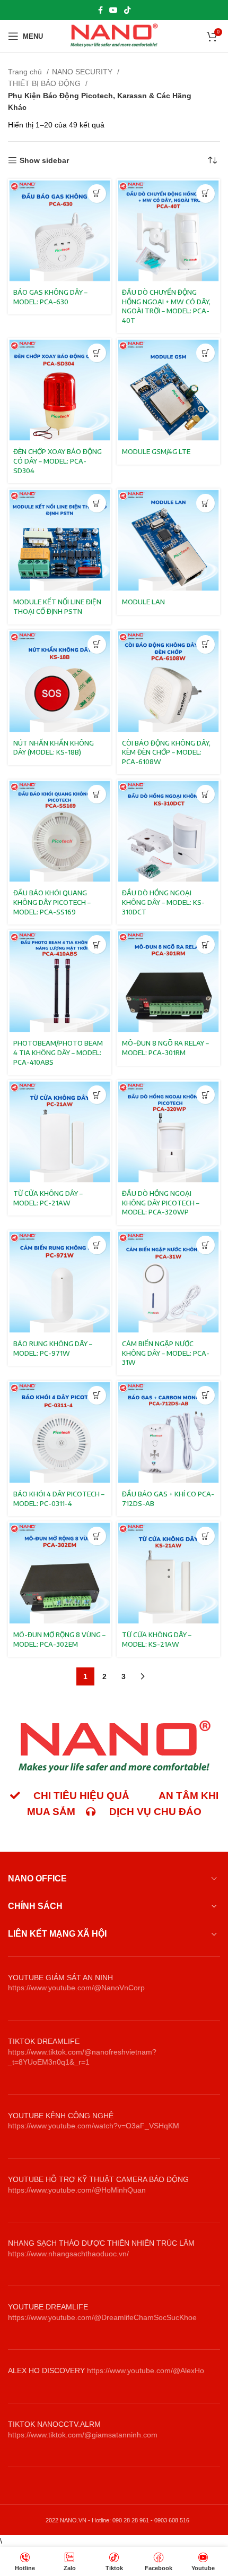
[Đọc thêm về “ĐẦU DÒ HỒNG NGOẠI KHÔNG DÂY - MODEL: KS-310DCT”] (205, 794)
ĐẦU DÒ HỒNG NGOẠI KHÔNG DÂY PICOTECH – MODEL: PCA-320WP (161, 1203)
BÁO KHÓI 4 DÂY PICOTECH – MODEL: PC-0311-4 (59, 1499)
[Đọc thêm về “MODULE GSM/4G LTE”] (205, 353)
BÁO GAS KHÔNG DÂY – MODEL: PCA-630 (50, 297)
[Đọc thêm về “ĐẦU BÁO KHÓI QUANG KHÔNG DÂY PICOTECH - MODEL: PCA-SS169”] (97, 794)
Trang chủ (26, 72)
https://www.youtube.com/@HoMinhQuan (77, 2190)
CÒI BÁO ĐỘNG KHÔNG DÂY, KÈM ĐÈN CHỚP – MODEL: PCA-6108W (166, 752)
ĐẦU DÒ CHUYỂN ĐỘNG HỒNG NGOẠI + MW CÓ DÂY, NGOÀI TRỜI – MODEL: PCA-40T (166, 306)
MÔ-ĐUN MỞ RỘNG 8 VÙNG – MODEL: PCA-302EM (59, 1639)
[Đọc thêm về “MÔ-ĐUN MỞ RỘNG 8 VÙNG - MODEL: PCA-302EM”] (97, 1536)
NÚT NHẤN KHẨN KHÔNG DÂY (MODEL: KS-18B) (54, 748)
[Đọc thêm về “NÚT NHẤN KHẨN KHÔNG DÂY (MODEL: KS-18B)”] (97, 644)
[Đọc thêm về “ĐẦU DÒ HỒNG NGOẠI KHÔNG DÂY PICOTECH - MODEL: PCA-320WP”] (205, 1095)
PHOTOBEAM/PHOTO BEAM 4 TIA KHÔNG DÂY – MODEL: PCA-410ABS (58, 1052)
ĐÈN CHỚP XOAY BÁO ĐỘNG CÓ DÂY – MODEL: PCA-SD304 (58, 461)
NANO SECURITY (83, 72)
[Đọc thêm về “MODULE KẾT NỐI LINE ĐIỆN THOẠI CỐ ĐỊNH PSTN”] (97, 503)
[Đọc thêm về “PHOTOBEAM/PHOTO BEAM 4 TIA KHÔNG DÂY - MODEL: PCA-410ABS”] (97, 944)
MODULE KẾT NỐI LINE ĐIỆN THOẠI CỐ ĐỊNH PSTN (57, 606)
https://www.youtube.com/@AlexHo (146, 2370)
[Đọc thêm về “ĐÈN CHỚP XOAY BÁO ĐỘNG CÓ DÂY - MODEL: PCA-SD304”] (97, 353)
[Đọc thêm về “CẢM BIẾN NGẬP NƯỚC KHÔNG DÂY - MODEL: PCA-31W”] (205, 1245)
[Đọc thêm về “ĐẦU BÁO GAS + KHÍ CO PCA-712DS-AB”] (205, 1395)
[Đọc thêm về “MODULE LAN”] (205, 503)
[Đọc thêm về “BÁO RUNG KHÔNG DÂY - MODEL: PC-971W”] (97, 1245)
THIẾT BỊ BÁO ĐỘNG (45, 83)
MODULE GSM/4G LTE (156, 451)
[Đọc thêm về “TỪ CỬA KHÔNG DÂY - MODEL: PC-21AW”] (97, 1095)
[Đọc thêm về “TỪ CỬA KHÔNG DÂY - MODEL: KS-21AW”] (205, 1536)
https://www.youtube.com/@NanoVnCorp (76, 1988)
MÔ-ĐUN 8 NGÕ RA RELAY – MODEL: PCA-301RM (165, 1048)
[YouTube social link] (113, 10)
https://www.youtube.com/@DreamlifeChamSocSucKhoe (102, 2317)
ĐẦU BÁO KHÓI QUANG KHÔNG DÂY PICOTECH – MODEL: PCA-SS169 (52, 902)
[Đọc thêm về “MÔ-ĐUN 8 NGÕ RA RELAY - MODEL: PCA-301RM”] (205, 944)
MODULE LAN (143, 602)
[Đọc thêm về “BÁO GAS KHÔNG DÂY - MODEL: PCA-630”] (97, 194)
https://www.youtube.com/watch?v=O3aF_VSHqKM (94, 2126)
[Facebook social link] (100, 10)
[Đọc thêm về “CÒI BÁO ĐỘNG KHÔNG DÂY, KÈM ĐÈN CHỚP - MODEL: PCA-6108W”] (205, 644)
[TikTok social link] (127, 10)
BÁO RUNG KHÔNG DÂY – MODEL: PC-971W (53, 1348)
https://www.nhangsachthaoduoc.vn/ (68, 2254)
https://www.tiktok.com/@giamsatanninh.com (83, 2435)
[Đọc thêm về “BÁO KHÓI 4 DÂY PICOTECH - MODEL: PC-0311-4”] (97, 1395)
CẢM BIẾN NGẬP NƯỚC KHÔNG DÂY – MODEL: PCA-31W (166, 1353)
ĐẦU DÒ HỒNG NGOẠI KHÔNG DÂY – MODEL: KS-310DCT (163, 902)
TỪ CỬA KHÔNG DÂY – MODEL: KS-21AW (157, 1639)
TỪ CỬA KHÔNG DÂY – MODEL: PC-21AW (48, 1198)
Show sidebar (44, 160)
